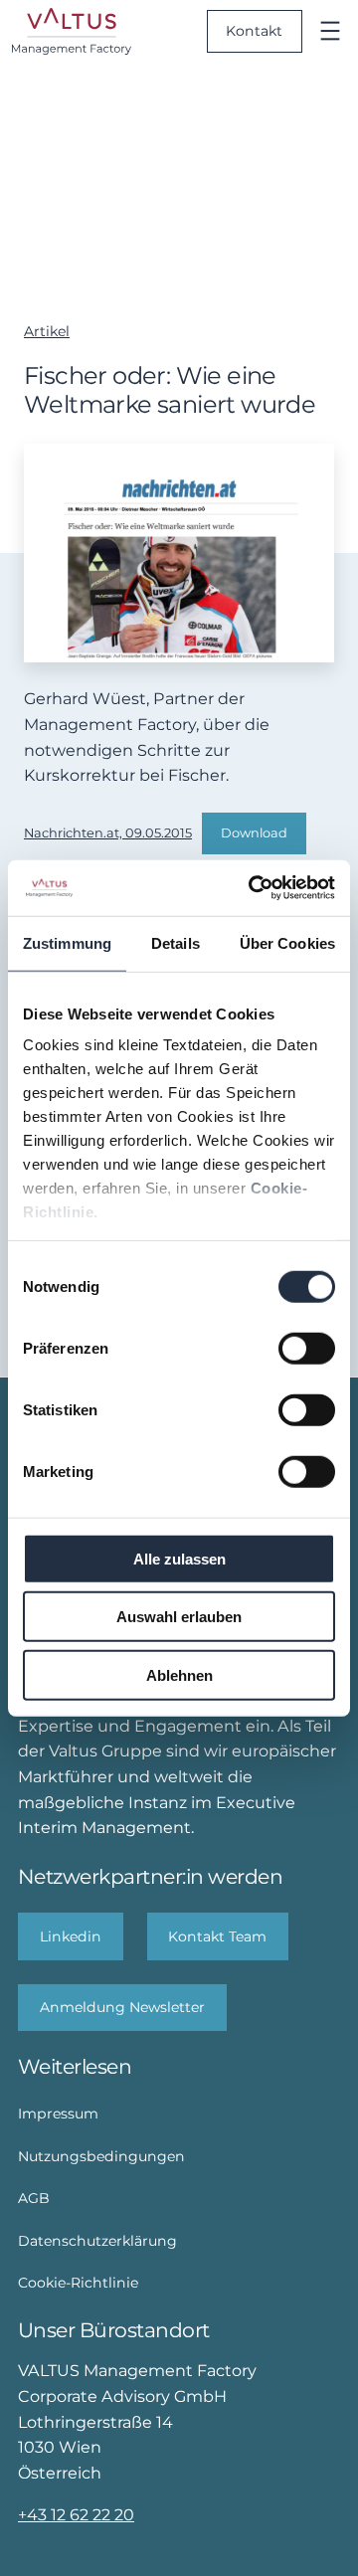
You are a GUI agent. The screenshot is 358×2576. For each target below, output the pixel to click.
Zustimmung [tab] (67, 942)
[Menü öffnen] (330, 31)
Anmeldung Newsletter (122, 2007)
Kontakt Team (217, 1936)
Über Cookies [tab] (287, 942)
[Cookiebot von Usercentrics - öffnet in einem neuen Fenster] (253, 888)
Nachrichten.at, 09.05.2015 (108, 833)
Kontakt (254, 31)
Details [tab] (176, 942)
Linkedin (71, 1936)
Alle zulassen (179, 1558)
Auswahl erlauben (179, 1617)
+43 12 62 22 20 (76, 2514)
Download (254, 833)
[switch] (307, 1348)
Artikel (47, 331)
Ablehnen (179, 1674)
